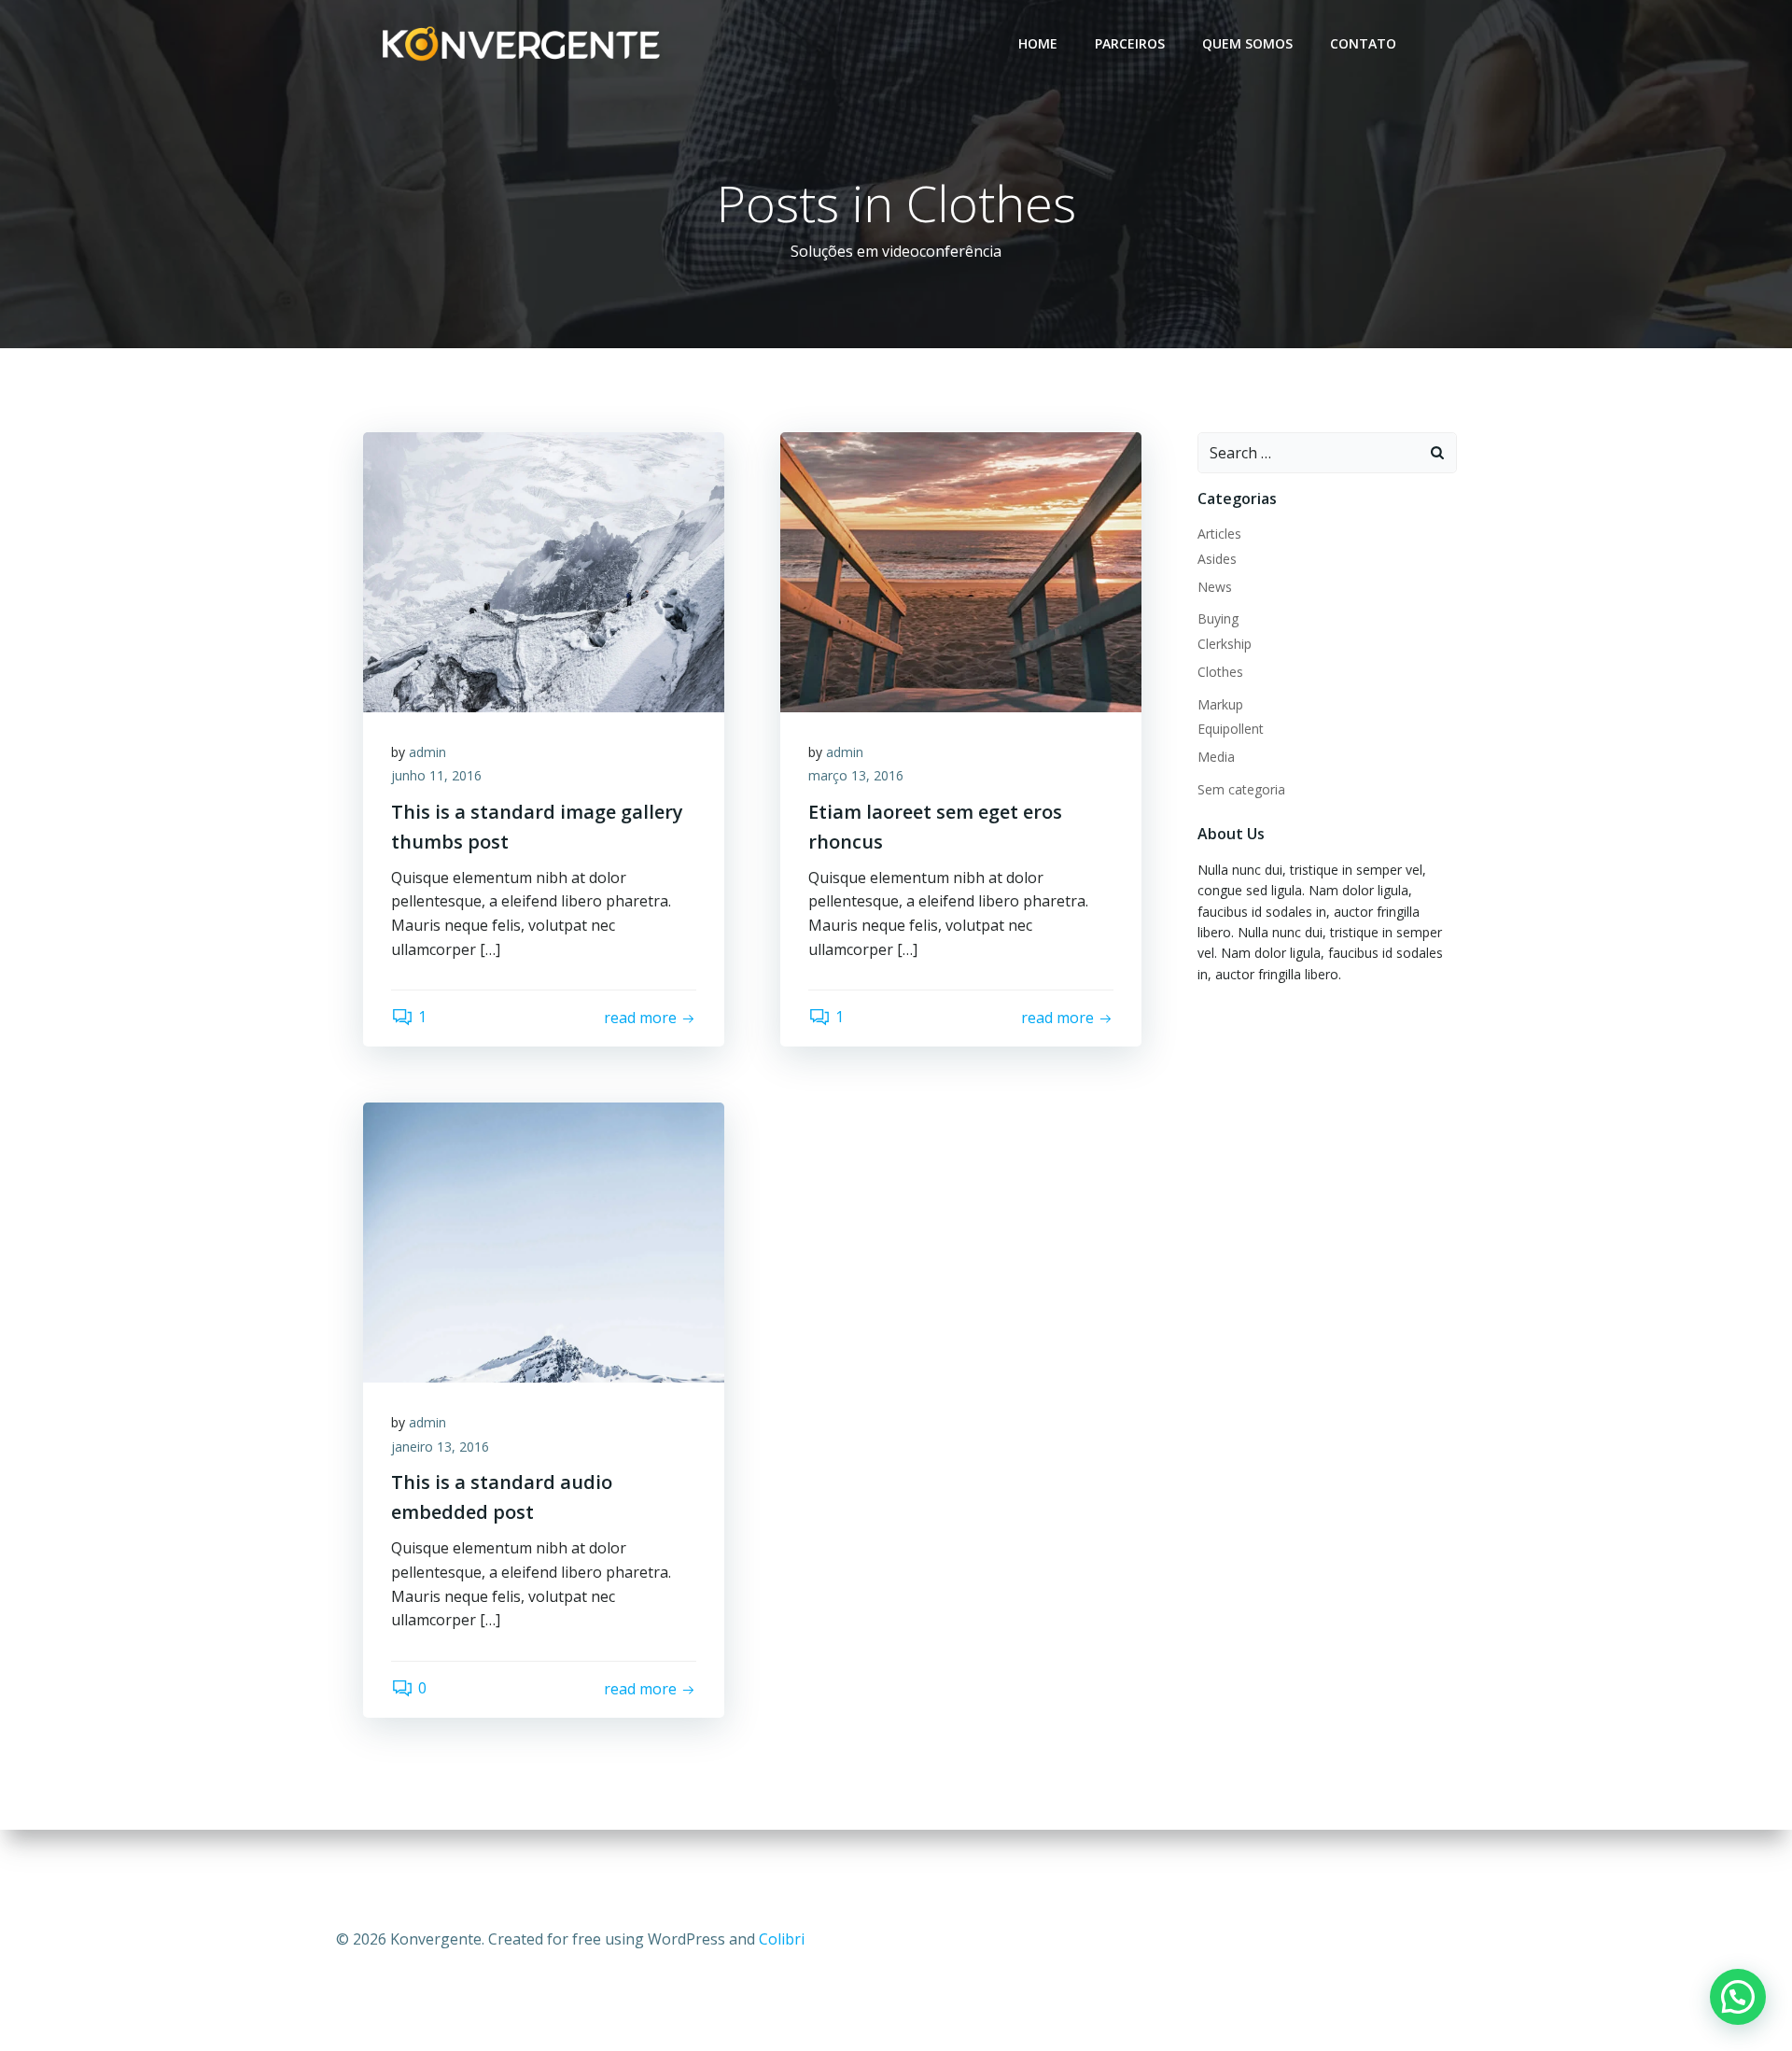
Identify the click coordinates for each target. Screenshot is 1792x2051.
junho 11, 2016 (436, 775)
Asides (1217, 559)
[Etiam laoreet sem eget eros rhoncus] (961, 570)
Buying (1218, 618)
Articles (1219, 534)
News (1215, 587)
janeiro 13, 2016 (440, 1447)
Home (1038, 43)
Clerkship (1225, 644)
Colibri (782, 1939)
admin (427, 752)
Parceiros (1130, 43)
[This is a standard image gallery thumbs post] (544, 570)
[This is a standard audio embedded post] (544, 1241)
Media (1216, 757)
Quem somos (1247, 43)
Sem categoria (1241, 789)
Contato (1363, 43)
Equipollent (1231, 729)
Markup (1220, 704)
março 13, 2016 (856, 775)
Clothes (1220, 672)
